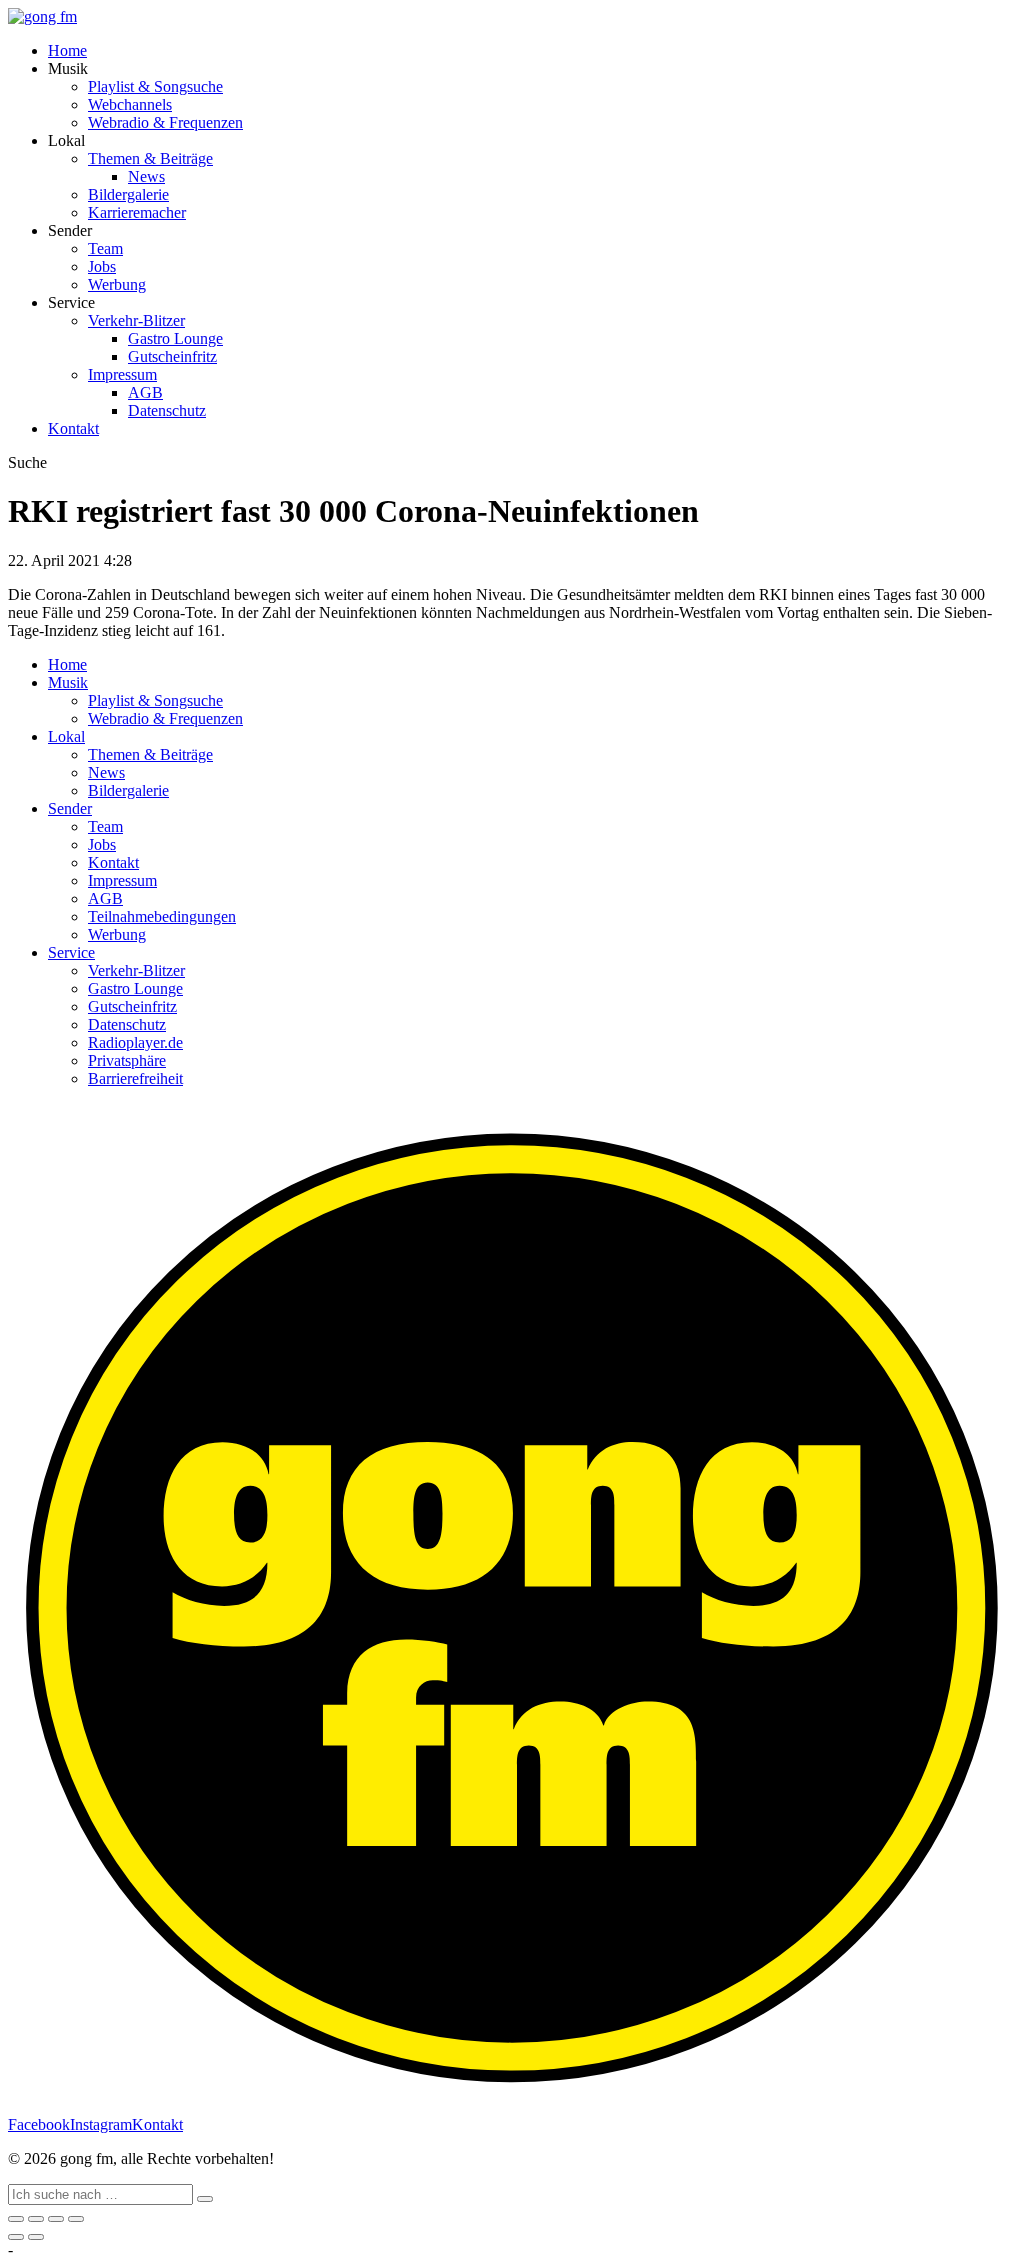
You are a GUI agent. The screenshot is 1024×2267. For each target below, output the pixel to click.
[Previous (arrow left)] (16, 2237)
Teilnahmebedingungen (162, 916)
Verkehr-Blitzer (136, 320)
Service (71, 952)
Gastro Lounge (175, 338)
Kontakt (73, 428)
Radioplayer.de (135, 1042)
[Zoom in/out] (76, 2219)
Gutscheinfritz (172, 356)
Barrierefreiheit (135, 1078)
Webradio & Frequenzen (165, 122)
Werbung (117, 284)
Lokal (66, 736)
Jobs (102, 266)
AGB (145, 392)
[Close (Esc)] (16, 2219)
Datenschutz (167, 410)
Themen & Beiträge (150, 158)
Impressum (122, 374)
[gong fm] (42, 16)
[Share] (36, 2219)
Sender (70, 808)
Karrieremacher (137, 212)
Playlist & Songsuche (155, 86)
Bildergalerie (128, 194)
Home (67, 50)
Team (105, 248)
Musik (68, 682)
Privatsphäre (127, 1060)
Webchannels (130, 104)
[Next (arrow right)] (36, 2237)
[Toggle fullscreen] (56, 2219)
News (146, 176)
